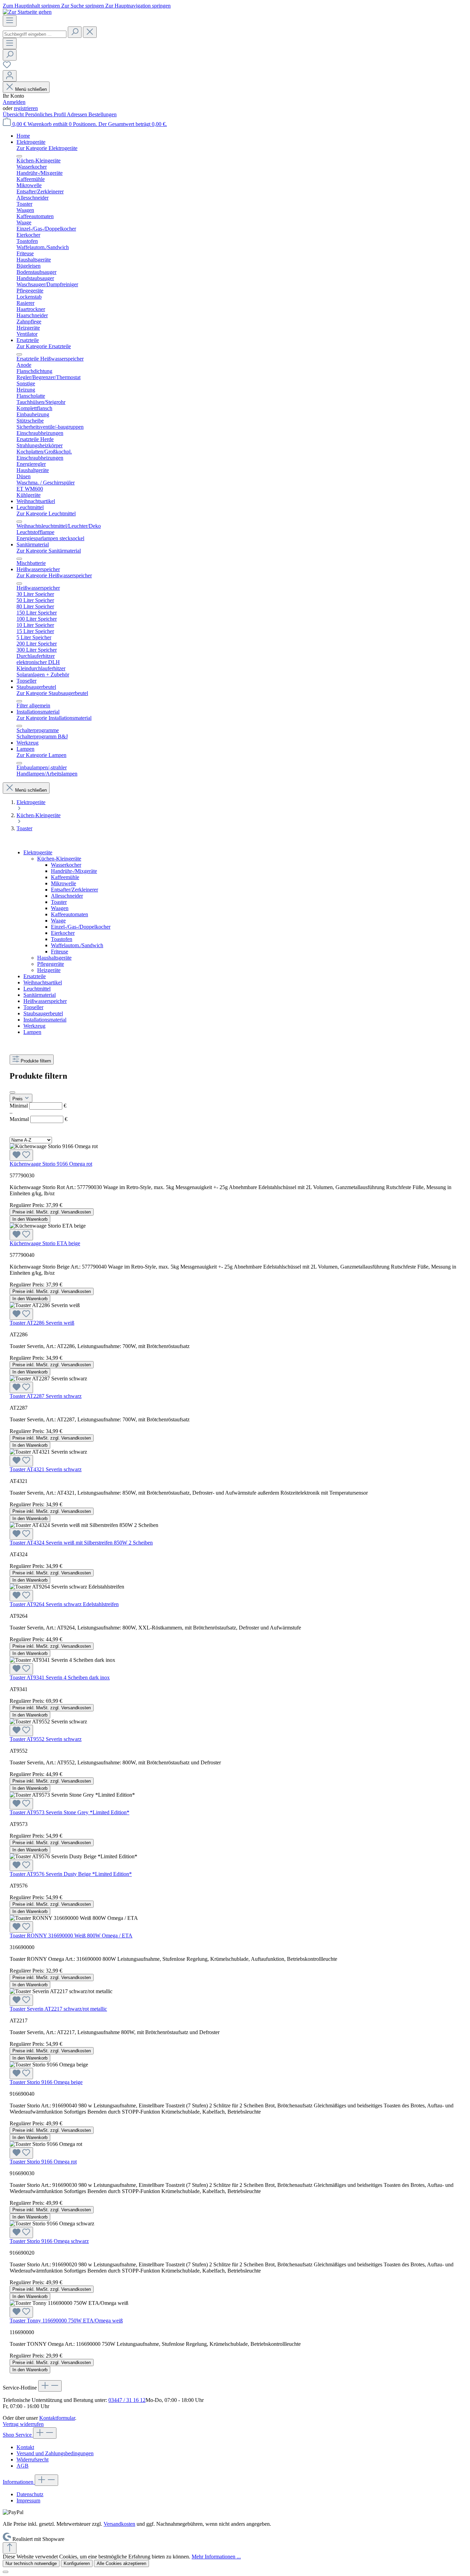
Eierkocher (63, 933)
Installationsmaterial (45, 1020)
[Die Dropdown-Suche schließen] (90, 32)
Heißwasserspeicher (45, 1001)
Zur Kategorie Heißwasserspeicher (54, 575)
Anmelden (14, 102)
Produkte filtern (36, 1061)
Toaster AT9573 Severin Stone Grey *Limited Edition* (70, 1812)
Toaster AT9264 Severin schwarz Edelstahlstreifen (64, 1604)
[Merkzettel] (7, 67)
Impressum (28, 2500)
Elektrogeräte (38, 852)
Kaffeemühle (65, 877)
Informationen (19, 2482)
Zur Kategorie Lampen (41, 755)
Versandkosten (119, 2524)
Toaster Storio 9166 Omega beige (46, 2082)
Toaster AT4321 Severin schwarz (46, 1469)
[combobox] (35, 34)
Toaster (59, 902)
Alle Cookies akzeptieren (121, 2563)
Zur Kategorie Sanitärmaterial (49, 551)
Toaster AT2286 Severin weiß (42, 1323)
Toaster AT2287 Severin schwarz (46, 1396)
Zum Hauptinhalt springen (32, 6)
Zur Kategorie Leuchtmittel (46, 514)
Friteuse (60, 952)
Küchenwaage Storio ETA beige (45, 1243)
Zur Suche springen (83, 6)
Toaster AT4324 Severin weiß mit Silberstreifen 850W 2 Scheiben (81, 1543)
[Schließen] (6, 2572)
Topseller (33, 1007)
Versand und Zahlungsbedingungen (55, 2453)
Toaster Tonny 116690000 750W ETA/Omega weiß (66, 2321)
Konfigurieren (77, 2563)
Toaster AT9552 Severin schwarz (46, 1739)
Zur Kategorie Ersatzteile (44, 346)
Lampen (32, 1032)
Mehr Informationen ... (216, 2557)
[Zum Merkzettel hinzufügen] (21, 1155)
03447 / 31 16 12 (127, 2400)
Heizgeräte (49, 970)
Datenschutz (30, 2494)
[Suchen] (75, 32)
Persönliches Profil (46, 114)
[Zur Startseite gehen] (27, 12)
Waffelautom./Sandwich (77, 945)
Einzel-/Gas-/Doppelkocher (81, 927)
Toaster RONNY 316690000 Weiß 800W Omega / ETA (71, 1936)
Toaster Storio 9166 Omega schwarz (49, 2241)
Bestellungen (103, 114)
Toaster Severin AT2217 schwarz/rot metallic (58, 2009)
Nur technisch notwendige (31, 2563)
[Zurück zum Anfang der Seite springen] (10, 2548)
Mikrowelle (63, 883)
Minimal (38, 1106)
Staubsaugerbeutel (43, 1013)
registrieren (26, 108)
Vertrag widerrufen (23, 2424)
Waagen (60, 908)
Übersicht (14, 114)
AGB (23, 2466)
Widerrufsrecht (33, 2460)
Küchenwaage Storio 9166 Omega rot (51, 1164)
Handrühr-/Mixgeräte (74, 871)
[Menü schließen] (19, 156)
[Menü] (10, 21)
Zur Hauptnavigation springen (138, 6)
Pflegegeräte (51, 964)
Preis (18, 1099)
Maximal (39, 1119)
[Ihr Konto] (10, 76)
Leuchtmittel (37, 989)
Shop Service (18, 2435)
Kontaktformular (57, 2418)
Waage (58, 921)
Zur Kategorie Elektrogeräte (47, 148)
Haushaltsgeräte (54, 958)
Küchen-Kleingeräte (59, 859)
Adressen (78, 114)
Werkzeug (34, 1026)
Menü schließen (31, 89)
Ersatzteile (35, 976)
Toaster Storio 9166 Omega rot (43, 2162)
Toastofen (62, 939)
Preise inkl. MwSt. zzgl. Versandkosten (52, 1212)
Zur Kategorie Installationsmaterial (54, 718)
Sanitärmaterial (40, 995)
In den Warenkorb (30, 1219)
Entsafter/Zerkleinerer (74, 890)
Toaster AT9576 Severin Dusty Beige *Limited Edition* (71, 1874)
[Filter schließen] (12, 1092)
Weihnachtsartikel (43, 982)
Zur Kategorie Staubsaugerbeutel (52, 693)
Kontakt (25, 2447)
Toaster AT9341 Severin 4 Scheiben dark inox (60, 1677)
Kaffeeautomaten (70, 914)
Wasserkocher (66, 865)
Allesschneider (67, 896)
